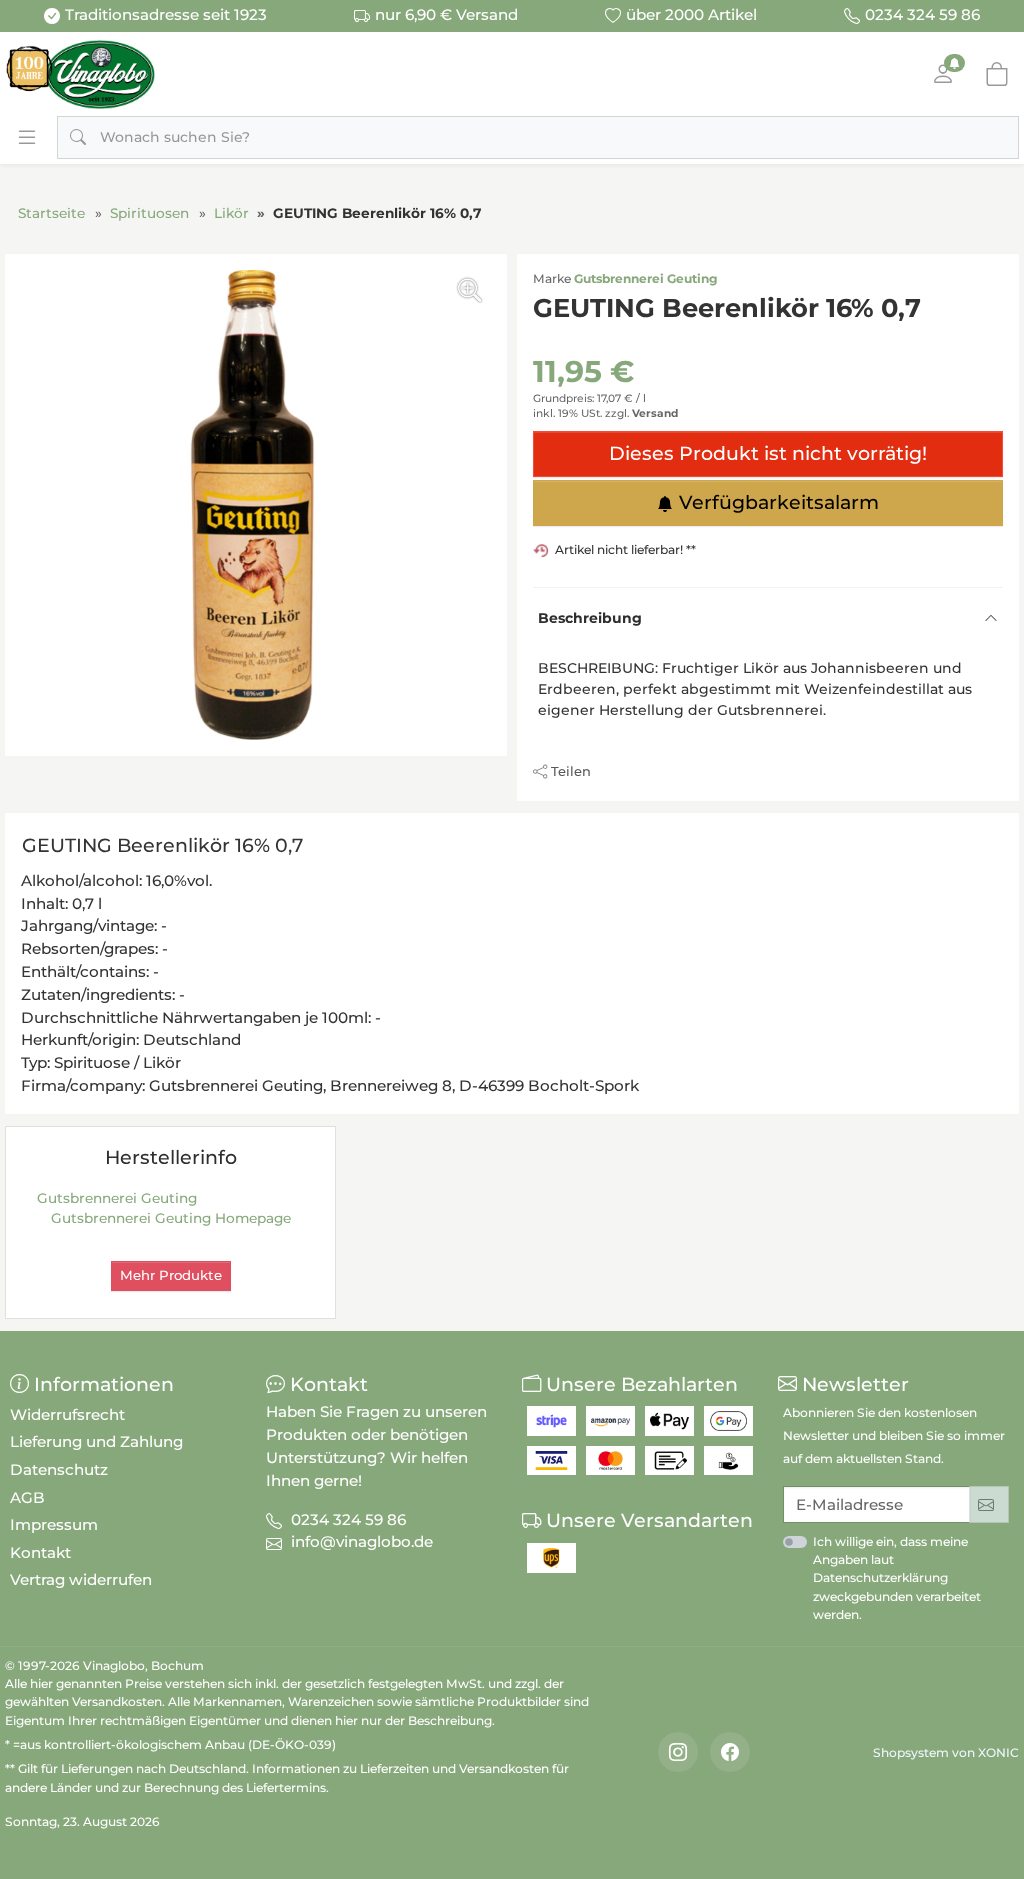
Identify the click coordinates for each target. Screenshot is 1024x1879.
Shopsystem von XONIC (946, 1752)
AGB (27, 1497)
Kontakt (40, 1552)
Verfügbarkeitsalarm (779, 502)
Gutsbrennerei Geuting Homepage (171, 1218)
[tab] (167, 849)
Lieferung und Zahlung (96, 1441)
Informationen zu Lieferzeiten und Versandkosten (400, 1768)
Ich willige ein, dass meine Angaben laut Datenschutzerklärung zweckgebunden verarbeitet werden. (897, 1578)
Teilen (571, 771)
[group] (256, 505)
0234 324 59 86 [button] (348, 1519)
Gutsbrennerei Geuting (646, 278)
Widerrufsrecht (67, 1414)
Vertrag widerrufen (81, 1579)
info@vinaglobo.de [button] (362, 1541)
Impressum (54, 1524)
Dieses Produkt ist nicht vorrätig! (768, 453)
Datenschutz (59, 1469)
